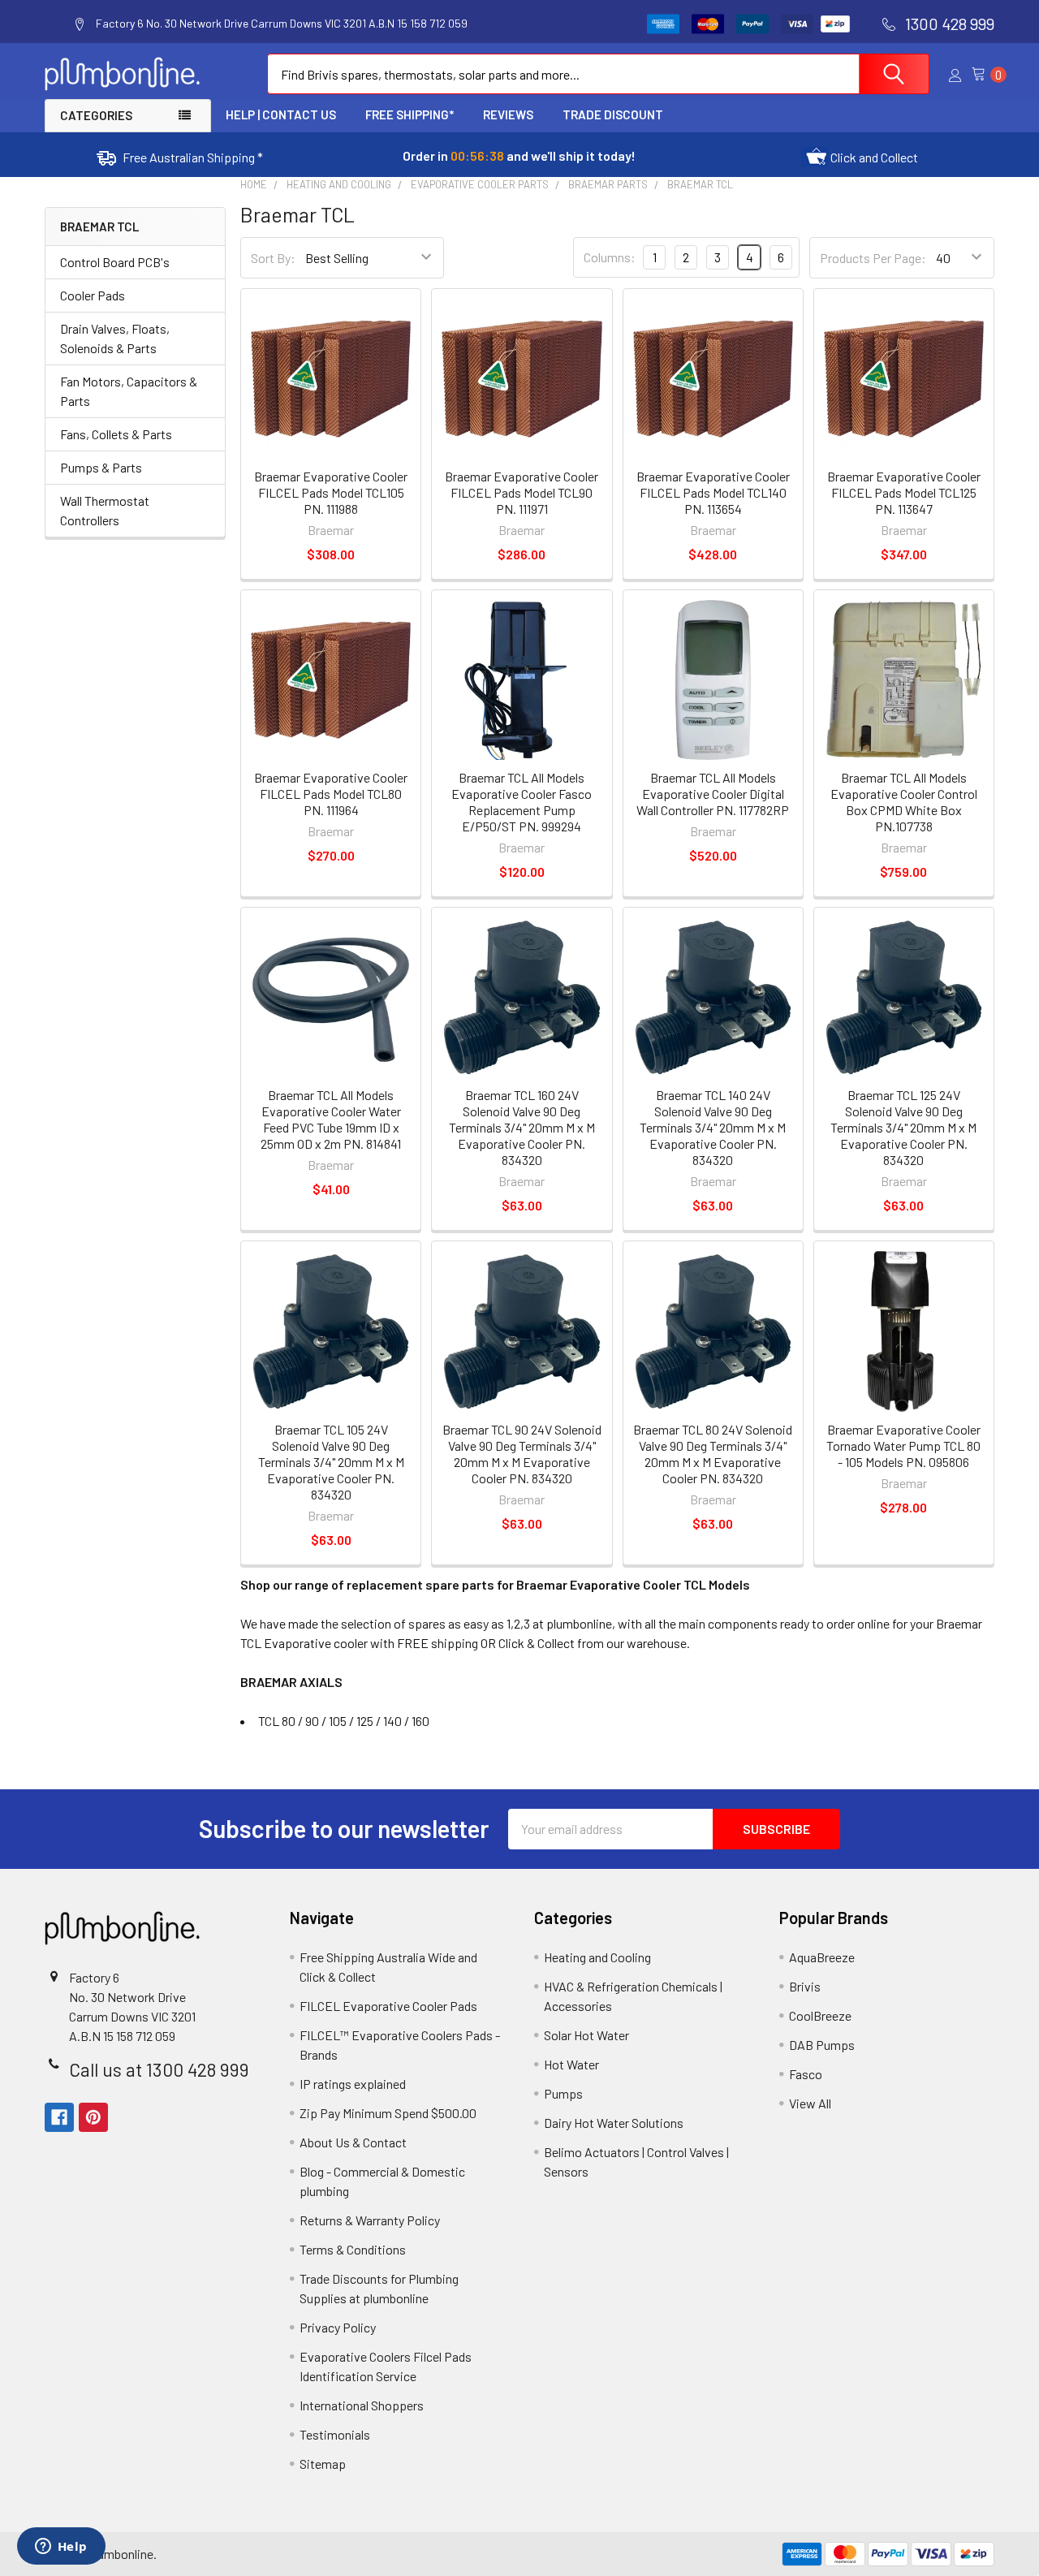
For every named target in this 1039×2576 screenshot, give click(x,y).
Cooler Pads (93, 295)
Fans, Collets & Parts (116, 434)
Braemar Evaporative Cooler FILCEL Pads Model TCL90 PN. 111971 (522, 492)
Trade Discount (613, 114)
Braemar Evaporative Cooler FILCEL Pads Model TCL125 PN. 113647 (904, 492)
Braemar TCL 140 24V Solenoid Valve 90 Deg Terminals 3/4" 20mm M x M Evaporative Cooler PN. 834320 (713, 1127)
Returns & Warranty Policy (370, 2220)
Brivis (805, 1986)
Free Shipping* (410, 114)
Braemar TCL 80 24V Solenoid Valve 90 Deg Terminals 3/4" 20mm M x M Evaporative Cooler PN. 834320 (713, 1454)
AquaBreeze (822, 1957)
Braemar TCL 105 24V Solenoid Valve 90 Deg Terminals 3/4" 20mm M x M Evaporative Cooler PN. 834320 (331, 1462)
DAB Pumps (822, 2045)
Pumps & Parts (101, 467)
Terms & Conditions (353, 2249)
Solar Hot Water (586, 2035)
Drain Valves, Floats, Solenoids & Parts (115, 338)
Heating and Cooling (597, 1957)
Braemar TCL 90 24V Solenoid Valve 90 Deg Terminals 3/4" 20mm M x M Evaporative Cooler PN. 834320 (522, 1454)
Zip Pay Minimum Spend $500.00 (388, 2113)
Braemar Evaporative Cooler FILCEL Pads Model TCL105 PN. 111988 (331, 492)
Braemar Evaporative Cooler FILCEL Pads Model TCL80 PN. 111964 (331, 794)
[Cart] (983, 74)
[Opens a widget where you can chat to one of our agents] (61, 2548)
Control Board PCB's (115, 262)
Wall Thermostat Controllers (105, 510)
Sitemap (323, 2464)
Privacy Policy (338, 2327)
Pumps (563, 2093)
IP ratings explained (353, 2084)
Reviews (508, 114)
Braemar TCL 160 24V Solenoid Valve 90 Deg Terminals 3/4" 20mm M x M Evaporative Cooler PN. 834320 (522, 1127)
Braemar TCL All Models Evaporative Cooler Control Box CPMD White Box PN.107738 (904, 802)
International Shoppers (362, 2405)
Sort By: (273, 258)
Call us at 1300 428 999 (159, 2069)
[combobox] (598, 74)
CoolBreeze (820, 2015)
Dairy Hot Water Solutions (614, 2123)
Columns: (610, 257)
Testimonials (335, 2434)
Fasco (806, 2074)
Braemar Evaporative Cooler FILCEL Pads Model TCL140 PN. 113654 (713, 492)
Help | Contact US (281, 114)
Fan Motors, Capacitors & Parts (129, 391)
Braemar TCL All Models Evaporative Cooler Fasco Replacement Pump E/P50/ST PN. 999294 (522, 802)
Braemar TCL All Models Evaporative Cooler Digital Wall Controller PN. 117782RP (713, 794)
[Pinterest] (93, 2117)
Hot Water (571, 2064)
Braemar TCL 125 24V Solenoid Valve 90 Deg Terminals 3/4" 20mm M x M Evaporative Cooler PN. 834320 (903, 1127)
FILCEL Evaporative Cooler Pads (388, 2006)
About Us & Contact (353, 2142)
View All (810, 2103)
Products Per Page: (873, 258)
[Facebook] (59, 2117)
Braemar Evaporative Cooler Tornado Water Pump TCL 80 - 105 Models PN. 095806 (903, 1445)
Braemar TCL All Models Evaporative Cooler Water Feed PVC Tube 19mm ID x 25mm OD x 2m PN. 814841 (331, 1119)
